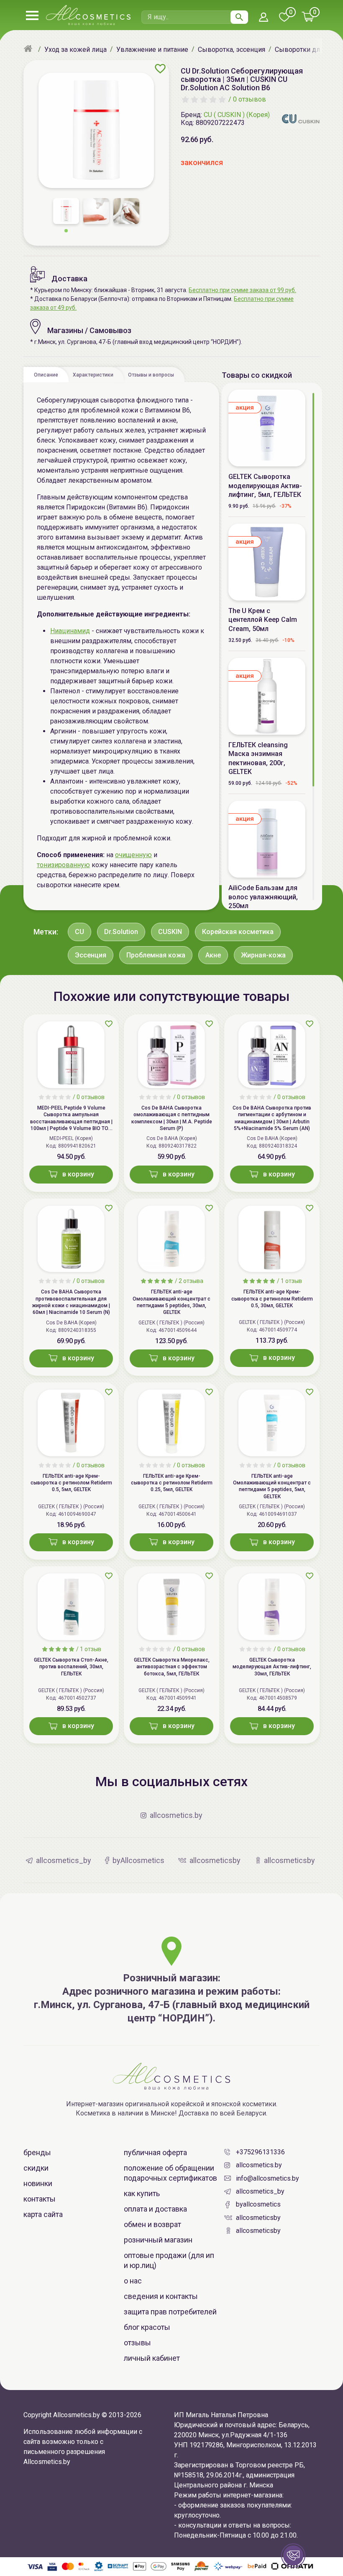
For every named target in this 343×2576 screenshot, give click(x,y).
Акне (213, 955)
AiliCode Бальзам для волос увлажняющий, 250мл (263, 897)
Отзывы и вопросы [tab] (151, 375)
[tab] (46, 374)
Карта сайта (43, 2214)
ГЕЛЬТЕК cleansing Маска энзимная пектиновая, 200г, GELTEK (258, 758)
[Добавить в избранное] (160, 69)
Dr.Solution (121, 932)
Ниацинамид (70, 631)
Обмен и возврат (152, 2224)
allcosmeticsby (258, 2218)
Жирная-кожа (263, 955)
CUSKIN (170, 932)
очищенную (133, 855)
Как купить (142, 2193)
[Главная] (29, 49)
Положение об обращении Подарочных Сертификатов (170, 2173)
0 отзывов (250, 99)
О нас (133, 2281)
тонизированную (63, 865)
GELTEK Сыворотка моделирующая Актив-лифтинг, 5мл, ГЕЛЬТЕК (265, 486)
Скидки (36, 2168)
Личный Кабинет (152, 2358)
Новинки (38, 2183)
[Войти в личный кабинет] (264, 18)
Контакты (40, 2199)
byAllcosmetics (258, 2204)
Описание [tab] (46, 375)
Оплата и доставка (155, 2209)
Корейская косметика (238, 932)
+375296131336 (260, 2152)
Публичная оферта (155, 2152)
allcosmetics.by (259, 2165)
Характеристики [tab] (93, 375)
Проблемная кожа (156, 955)
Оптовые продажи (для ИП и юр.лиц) (169, 2260)
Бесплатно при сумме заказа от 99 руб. (242, 290)
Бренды (37, 2152)
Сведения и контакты (161, 2296)
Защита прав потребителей (170, 2312)
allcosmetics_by (260, 2191)
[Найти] (239, 17)
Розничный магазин (158, 2240)
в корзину (78, 1174)
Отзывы (137, 2343)
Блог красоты (147, 2327)
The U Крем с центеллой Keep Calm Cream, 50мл (263, 620)
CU (79, 932)
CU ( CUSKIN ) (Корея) (237, 115)
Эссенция (91, 955)
